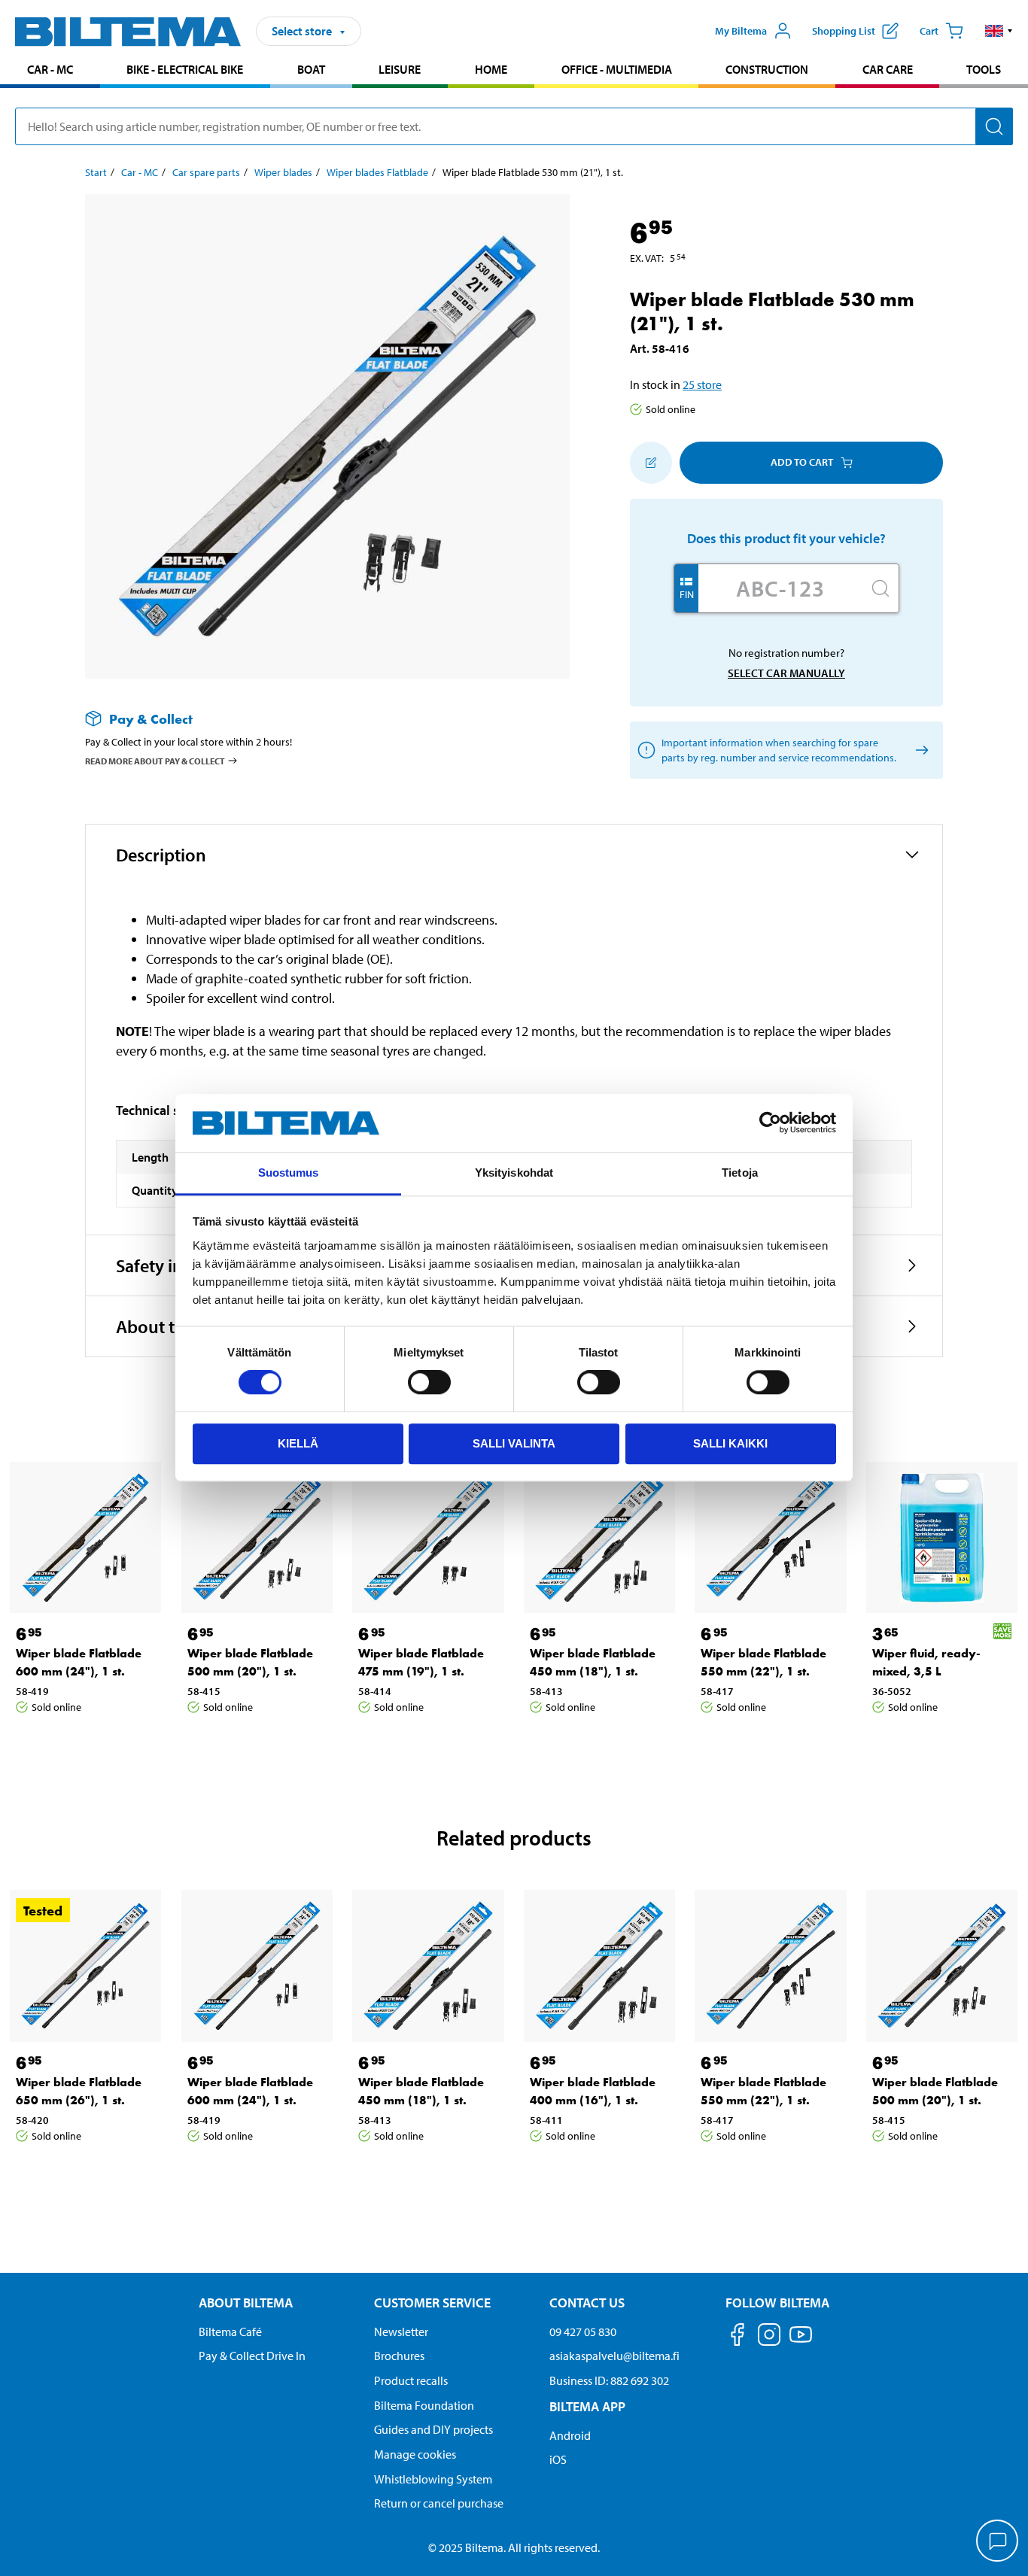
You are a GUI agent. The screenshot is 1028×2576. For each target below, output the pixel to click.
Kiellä (298, 1443)
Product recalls (411, 2380)
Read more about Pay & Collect (155, 761)
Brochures (399, 2356)
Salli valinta (514, 1443)
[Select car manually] (919, 750)
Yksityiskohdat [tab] (514, 1173)
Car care (888, 69)
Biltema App (587, 2406)
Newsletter (401, 2331)
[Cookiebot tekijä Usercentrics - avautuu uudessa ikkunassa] (770, 1123)
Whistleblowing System (433, 2479)
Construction (767, 69)
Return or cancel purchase (439, 2503)
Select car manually (786, 673)
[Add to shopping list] (651, 463)
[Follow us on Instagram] (769, 2337)
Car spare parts (206, 172)
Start (96, 172)
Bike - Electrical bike (185, 69)
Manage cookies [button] (415, 2454)
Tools (984, 69)
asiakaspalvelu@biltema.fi (614, 2356)
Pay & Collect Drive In (252, 2356)
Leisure (400, 69)
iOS (558, 2459)
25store (702, 384)
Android (570, 2435)
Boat (311, 69)
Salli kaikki (730, 1443)
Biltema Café (230, 2331)
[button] (999, 31)
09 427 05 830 (583, 2331)
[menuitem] (50, 71)
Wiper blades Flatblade (377, 172)
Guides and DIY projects (433, 2429)
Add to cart (802, 462)
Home (491, 69)
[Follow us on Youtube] (801, 2342)
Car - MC (50, 69)
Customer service (432, 2303)
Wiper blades (283, 172)
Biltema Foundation (424, 2405)
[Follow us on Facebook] (738, 2337)
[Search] (994, 126)
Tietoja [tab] (740, 1173)
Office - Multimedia (617, 69)
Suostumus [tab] (289, 1173)
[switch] (429, 1382)
